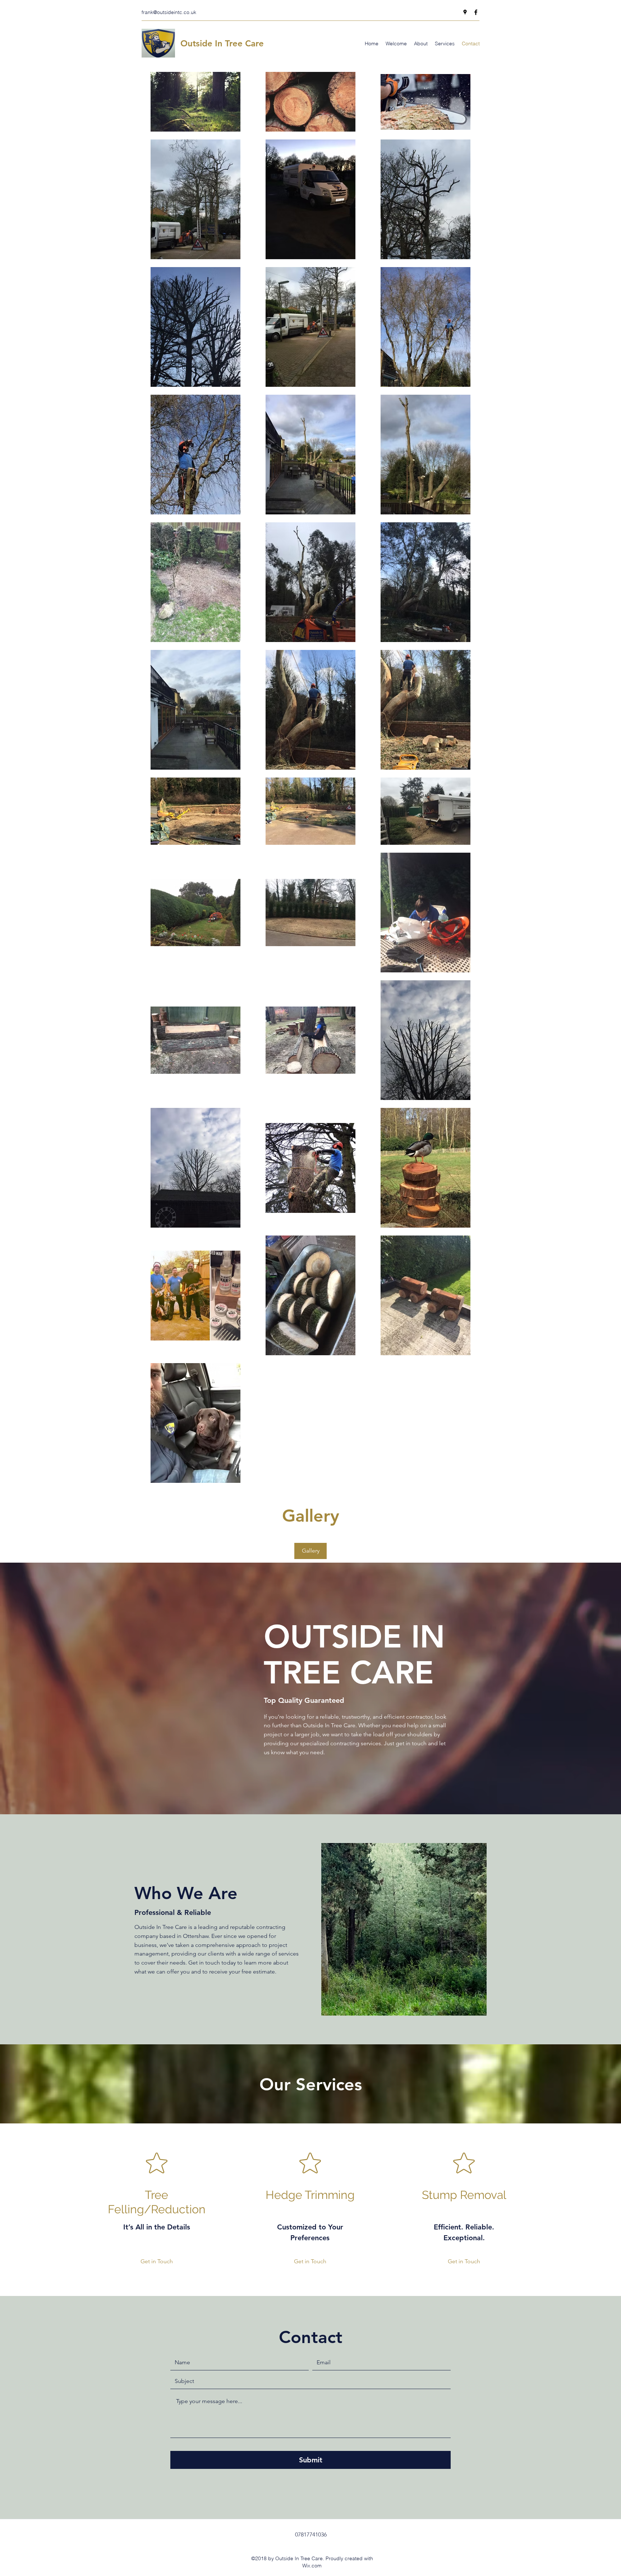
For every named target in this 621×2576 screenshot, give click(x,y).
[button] (310, 1551)
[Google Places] (465, 12)
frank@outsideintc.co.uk (169, 12)
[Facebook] (476, 12)
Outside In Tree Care (222, 43)
